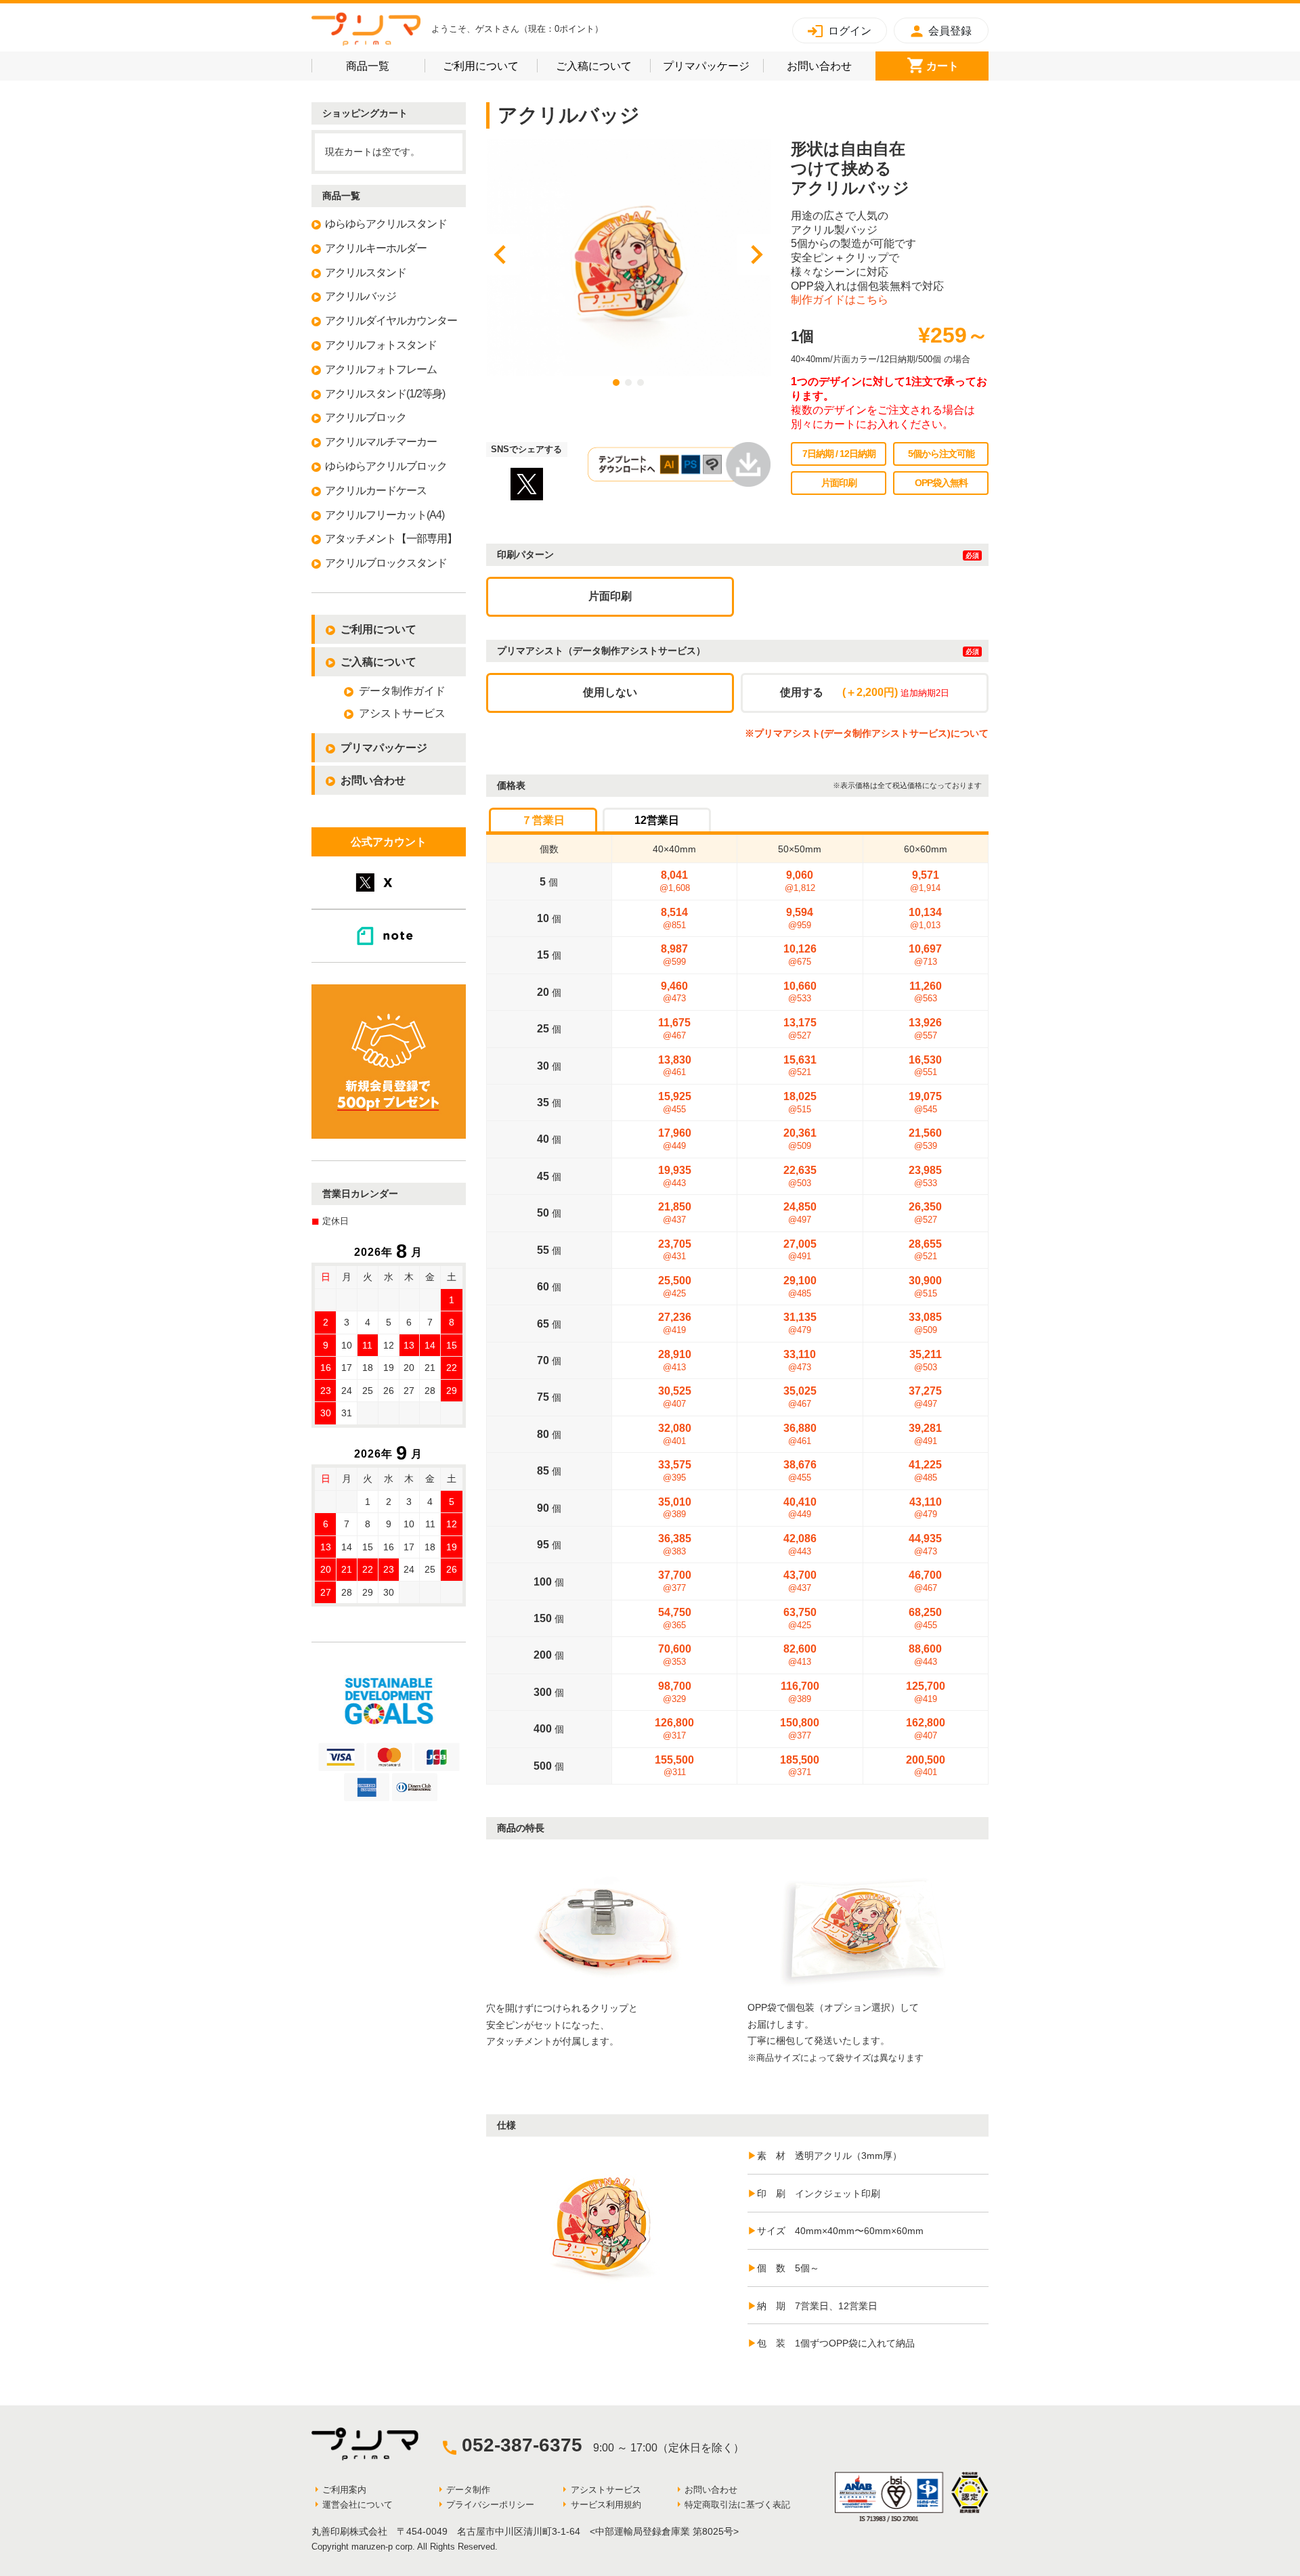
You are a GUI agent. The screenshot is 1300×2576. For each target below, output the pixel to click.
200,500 (926, 1766)
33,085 (925, 1323)
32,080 (675, 1434)
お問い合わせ (831, 66)
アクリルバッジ (361, 296)
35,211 (926, 1360)
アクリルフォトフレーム (381, 369)
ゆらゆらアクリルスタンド (386, 224)
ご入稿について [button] (603, 66)
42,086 (800, 1545)
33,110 (800, 1360)
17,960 (675, 1139)
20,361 (800, 1139)
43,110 (926, 1508)
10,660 (800, 992)
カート (957, 66)
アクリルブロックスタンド (386, 563)
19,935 (675, 1176)
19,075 (925, 1103)
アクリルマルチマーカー (381, 442)
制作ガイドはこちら (840, 300)
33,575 (675, 1471)
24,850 (800, 1213)
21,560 (925, 1139)
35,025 (800, 1397)
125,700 (926, 1692)
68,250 (925, 1618)
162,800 (926, 1729)
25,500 (675, 1287)
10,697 (925, 955)
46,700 (925, 1581)
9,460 (674, 992)
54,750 (675, 1618)
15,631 (800, 1066)
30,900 (925, 1287)
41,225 (925, 1471)
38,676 (800, 1471)
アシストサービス (402, 713)
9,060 (800, 881)
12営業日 (657, 820)
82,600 (800, 1655)
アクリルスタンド (366, 272)
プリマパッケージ (713, 66)
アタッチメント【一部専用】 (391, 539)
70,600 (675, 1655)
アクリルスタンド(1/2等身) (385, 394)
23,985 (925, 1176)
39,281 (925, 1434)
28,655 (925, 1250)
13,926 (925, 1029)
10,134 (925, 918)
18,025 (800, 1103)
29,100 (800, 1287)
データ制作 (468, 2490)
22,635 (800, 1176)
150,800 (800, 1729)
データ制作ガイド (402, 691)
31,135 (800, 1323)
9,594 (800, 918)
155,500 (674, 1766)
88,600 (925, 1655)
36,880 (800, 1434)
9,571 (925, 881)
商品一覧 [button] (385, 66)
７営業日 (543, 820)
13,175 (800, 1029)
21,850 (675, 1213)
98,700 (675, 1692)
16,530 (925, 1066)
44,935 (925, 1545)
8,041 (675, 881)
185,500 (800, 1766)
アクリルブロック (366, 417)
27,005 (800, 1250)
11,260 (926, 992)
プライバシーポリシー (490, 2505)
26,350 (925, 1213)
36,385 (675, 1545)
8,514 (674, 918)
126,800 (674, 1729)
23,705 (675, 1250)
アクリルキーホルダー (376, 248)
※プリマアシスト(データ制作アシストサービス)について (867, 733)
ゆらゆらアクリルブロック (386, 466)
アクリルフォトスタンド (381, 345)
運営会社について (357, 2505)
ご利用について (490, 66)
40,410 (800, 1508)
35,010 (675, 1508)
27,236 (675, 1323)
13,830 (675, 1066)
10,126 (800, 955)
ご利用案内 (344, 2490)
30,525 (675, 1397)
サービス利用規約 (606, 2505)
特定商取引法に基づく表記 (737, 2505)
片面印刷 (610, 596)
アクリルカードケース (376, 490)
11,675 (674, 1029)
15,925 (675, 1103)
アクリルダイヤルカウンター (391, 321)
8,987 (674, 955)
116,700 (800, 1692)
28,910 (675, 1360)
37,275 (925, 1397)
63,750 (800, 1618)
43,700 (800, 1581)
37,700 (675, 1581)
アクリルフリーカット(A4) (385, 515)
